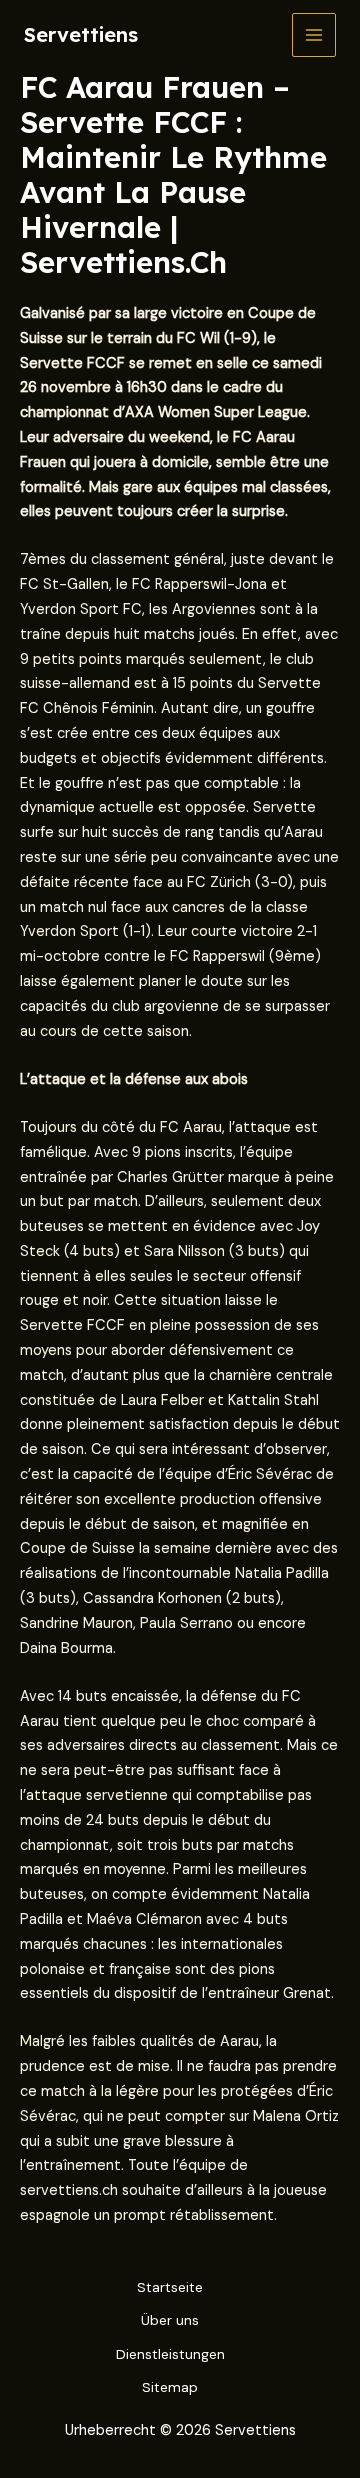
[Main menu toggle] (314, 35)
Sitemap (170, 2387)
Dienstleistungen (170, 2354)
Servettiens (81, 34)
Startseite (170, 2287)
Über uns (170, 2320)
